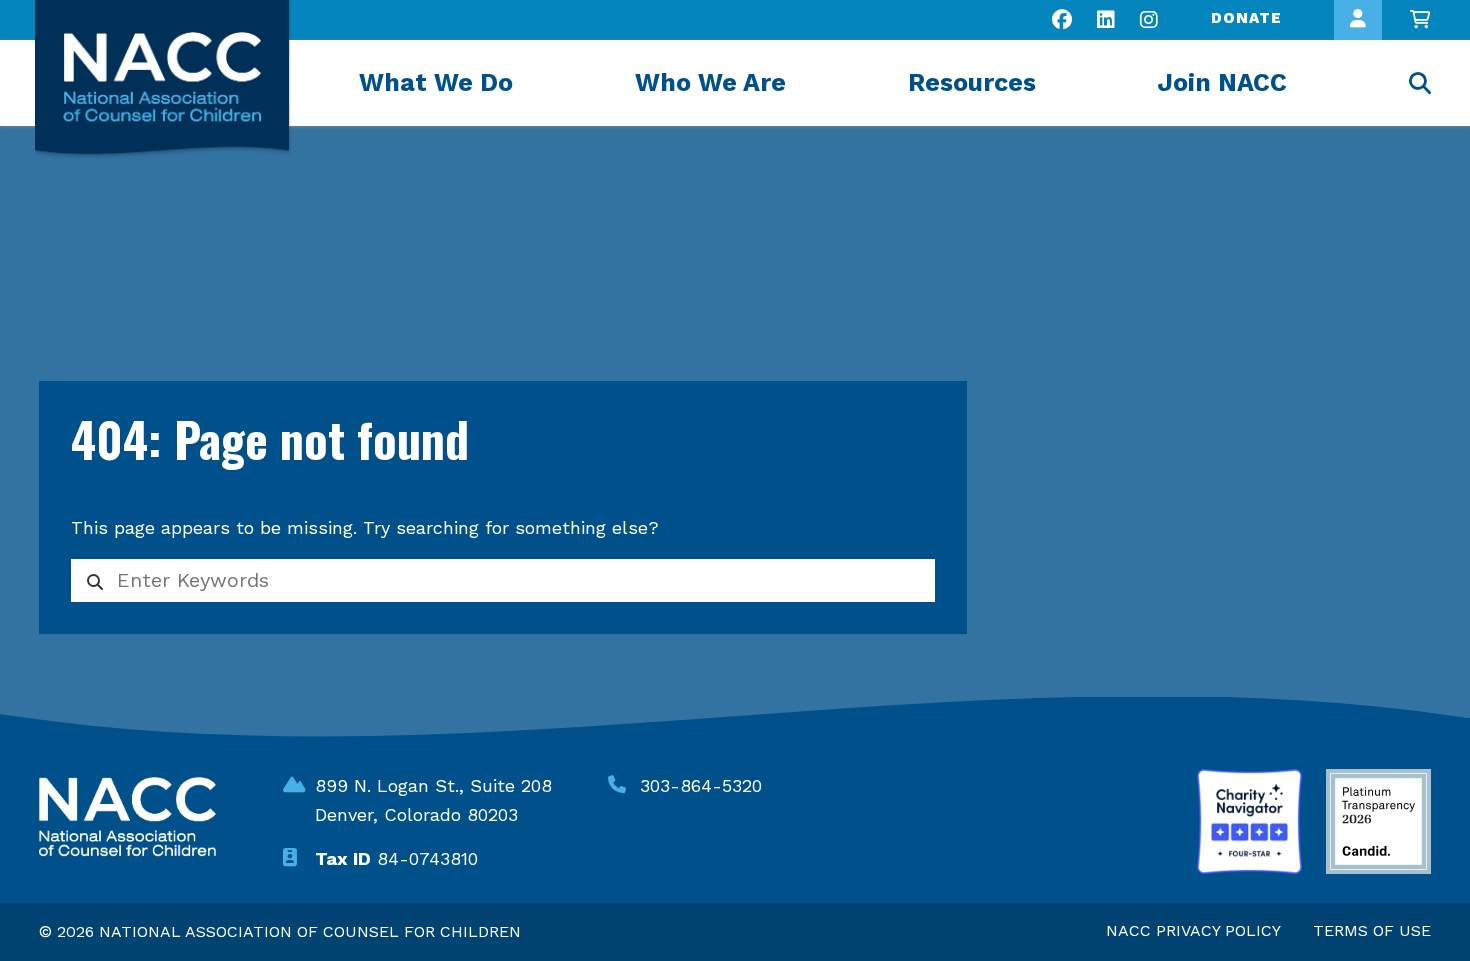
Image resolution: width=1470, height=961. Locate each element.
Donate (1246, 18)
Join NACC (1222, 82)
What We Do (436, 82)
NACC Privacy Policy (1193, 930)
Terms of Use (1372, 930)
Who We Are (710, 82)
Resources (972, 82)
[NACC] (163, 79)
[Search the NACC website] (1420, 85)
